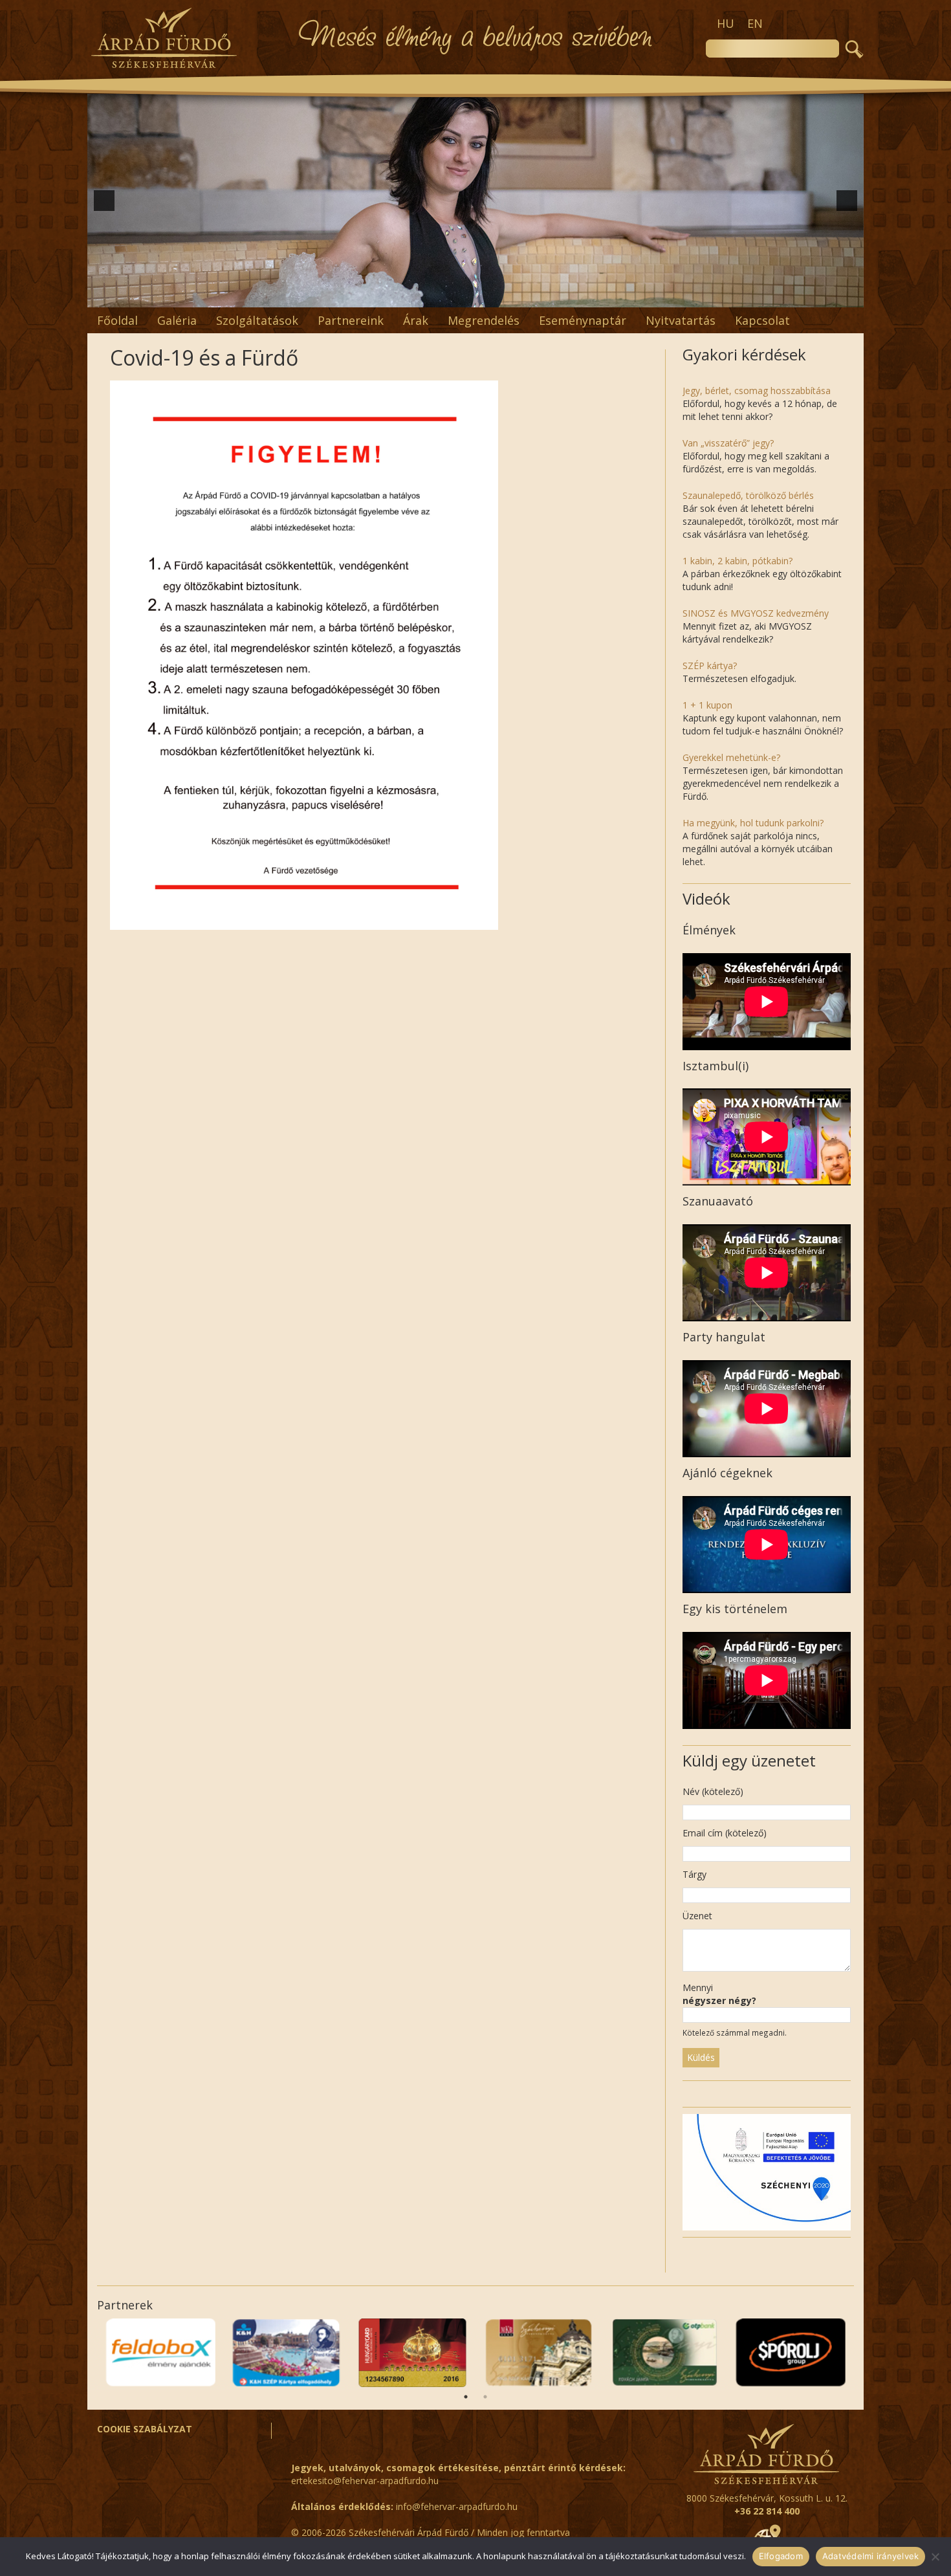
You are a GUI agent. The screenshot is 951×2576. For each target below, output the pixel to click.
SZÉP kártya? (710, 666)
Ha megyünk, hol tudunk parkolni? (753, 823)
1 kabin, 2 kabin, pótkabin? (738, 561)
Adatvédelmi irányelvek (871, 2556)
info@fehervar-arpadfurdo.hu (457, 2506)
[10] (489, 296)
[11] (503, 296)
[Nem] (935, 2557)
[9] (475, 296)
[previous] (104, 201)
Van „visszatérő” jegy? (728, 443)
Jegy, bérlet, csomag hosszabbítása (757, 391)
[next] (847, 201)
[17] (584, 296)
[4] (408, 296)
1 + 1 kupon (707, 705)
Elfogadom (781, 2556)
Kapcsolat (762, 320)
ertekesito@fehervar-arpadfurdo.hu (365, 2481)
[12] (516, 296)
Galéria (177, 320)
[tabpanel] (791, 2353)
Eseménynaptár (583, 320)
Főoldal (117, 320)
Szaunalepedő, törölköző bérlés (748, 495)
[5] (421, 296)
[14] (543, 296)
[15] (557, 296)
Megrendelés (484, 320)
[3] (394, 296)
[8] (462, 296)
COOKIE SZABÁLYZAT (145, 2429)
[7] (448, 296)
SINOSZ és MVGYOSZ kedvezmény (756, 613)
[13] (530, 296)
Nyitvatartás (681, 320)
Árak (416, 320)
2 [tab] (485, 2397)
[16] (571, 296)
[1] (367, 296)
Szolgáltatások (257, 320)
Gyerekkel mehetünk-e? (731, 757)
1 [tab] (466, 2397)
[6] (435, 296)
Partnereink (351, 320)
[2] (380, 296)
